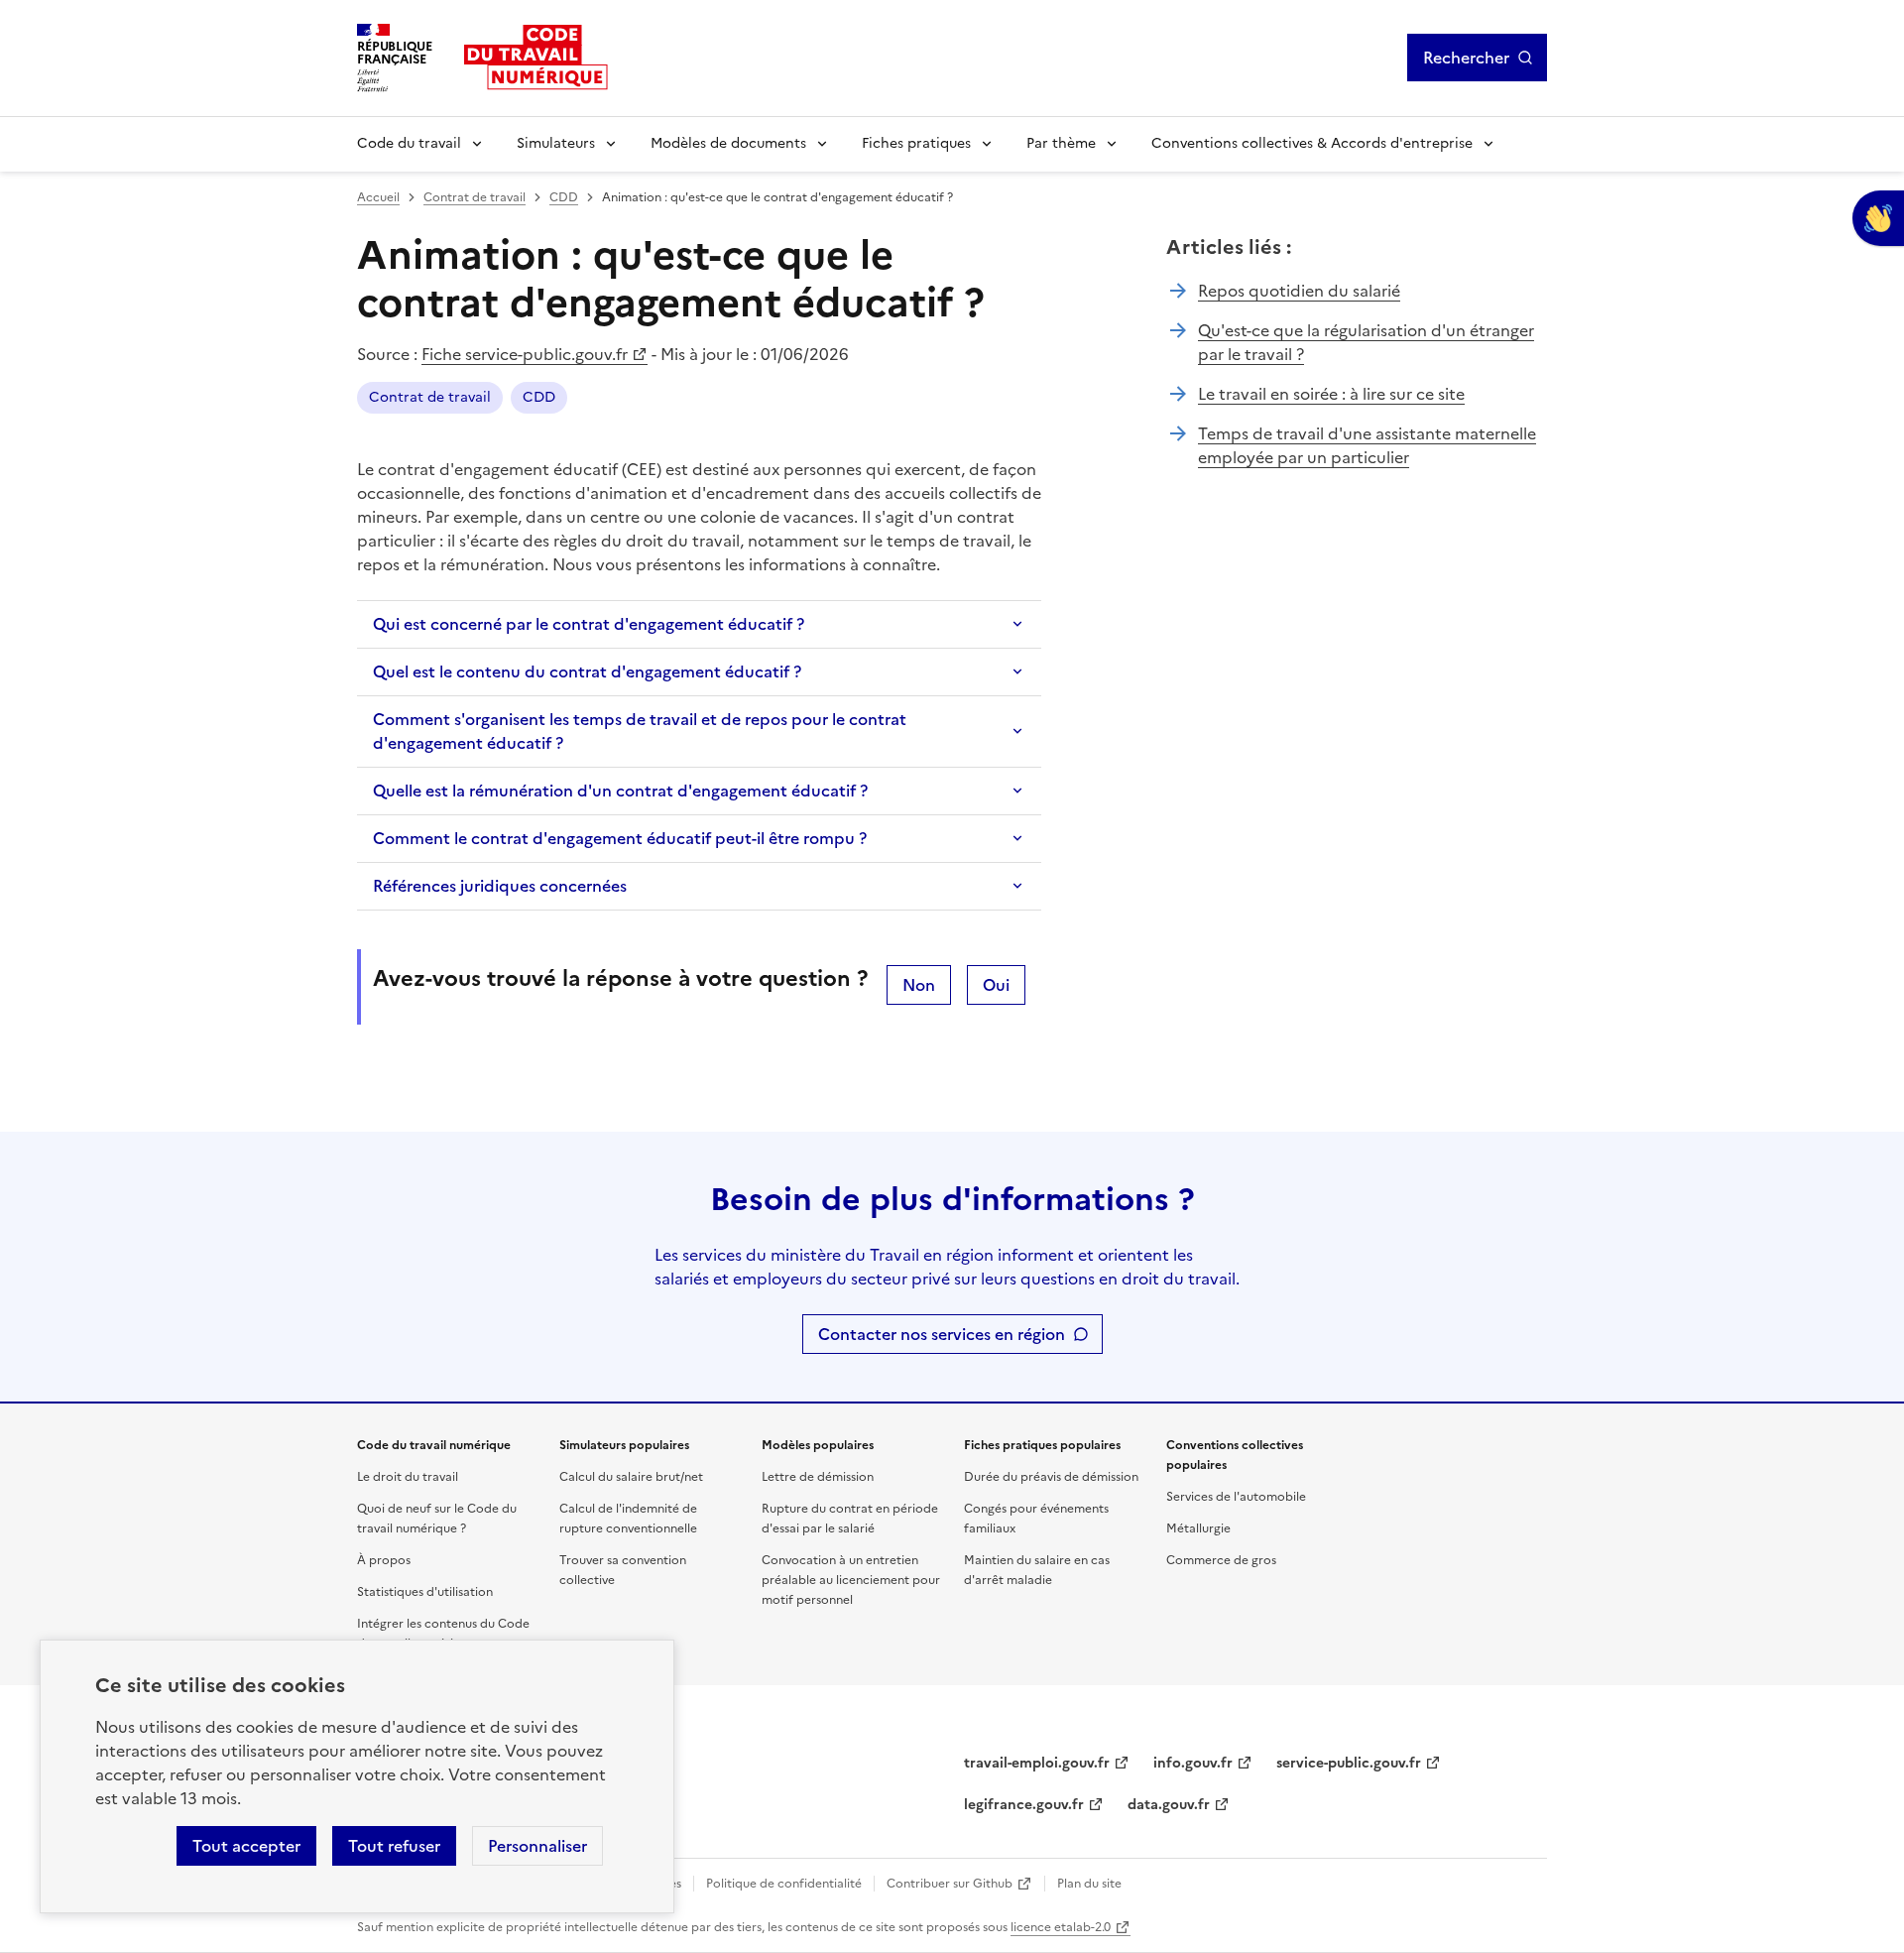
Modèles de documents (728, 143)
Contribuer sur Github (950, 1884)
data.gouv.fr (1169, 1805)
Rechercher (1466, 58)
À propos (384, 1560)
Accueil (378, 197)
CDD (564, 197)
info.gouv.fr (1193, 1763)
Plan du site (1089, 1884)
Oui (996, 985)
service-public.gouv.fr (1349, 1763)
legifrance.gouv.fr (1024, 1805)
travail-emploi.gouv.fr (1037, 1763)
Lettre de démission (818, 1477)
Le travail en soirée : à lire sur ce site (1331, 394)
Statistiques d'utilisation (425, 1592)
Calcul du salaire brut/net (631, 1477)
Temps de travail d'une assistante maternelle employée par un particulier (1367, 445)
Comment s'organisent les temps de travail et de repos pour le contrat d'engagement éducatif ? (640, 731)
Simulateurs (556, 143)
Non (919, 985)
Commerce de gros (1221, 1560)
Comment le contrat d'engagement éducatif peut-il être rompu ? (620, 838)
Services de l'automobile (1236, 1497)
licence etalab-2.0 (1061, 1927)
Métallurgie (1198, 1528)
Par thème (1061, 143)
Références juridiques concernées (500, 886)
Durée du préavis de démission (1051, 1477)
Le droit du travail (408, 1477)
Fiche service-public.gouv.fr (525, 354)
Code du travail (409, 143)
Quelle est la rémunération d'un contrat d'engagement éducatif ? (620, 791)
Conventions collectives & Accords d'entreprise (1312, 143)
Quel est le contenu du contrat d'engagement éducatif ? (587, 671)
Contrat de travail (475, 197)
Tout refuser (394, 1846)
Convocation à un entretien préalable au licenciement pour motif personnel (851, 1580)
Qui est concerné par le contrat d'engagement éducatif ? (589, 624)
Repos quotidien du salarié (1299, 291)
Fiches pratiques (916, 143)
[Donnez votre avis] (1878, 218)
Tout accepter (246, 1846)
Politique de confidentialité (784, 1884)
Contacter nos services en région (942, 1334)
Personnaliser (537, 1846)
